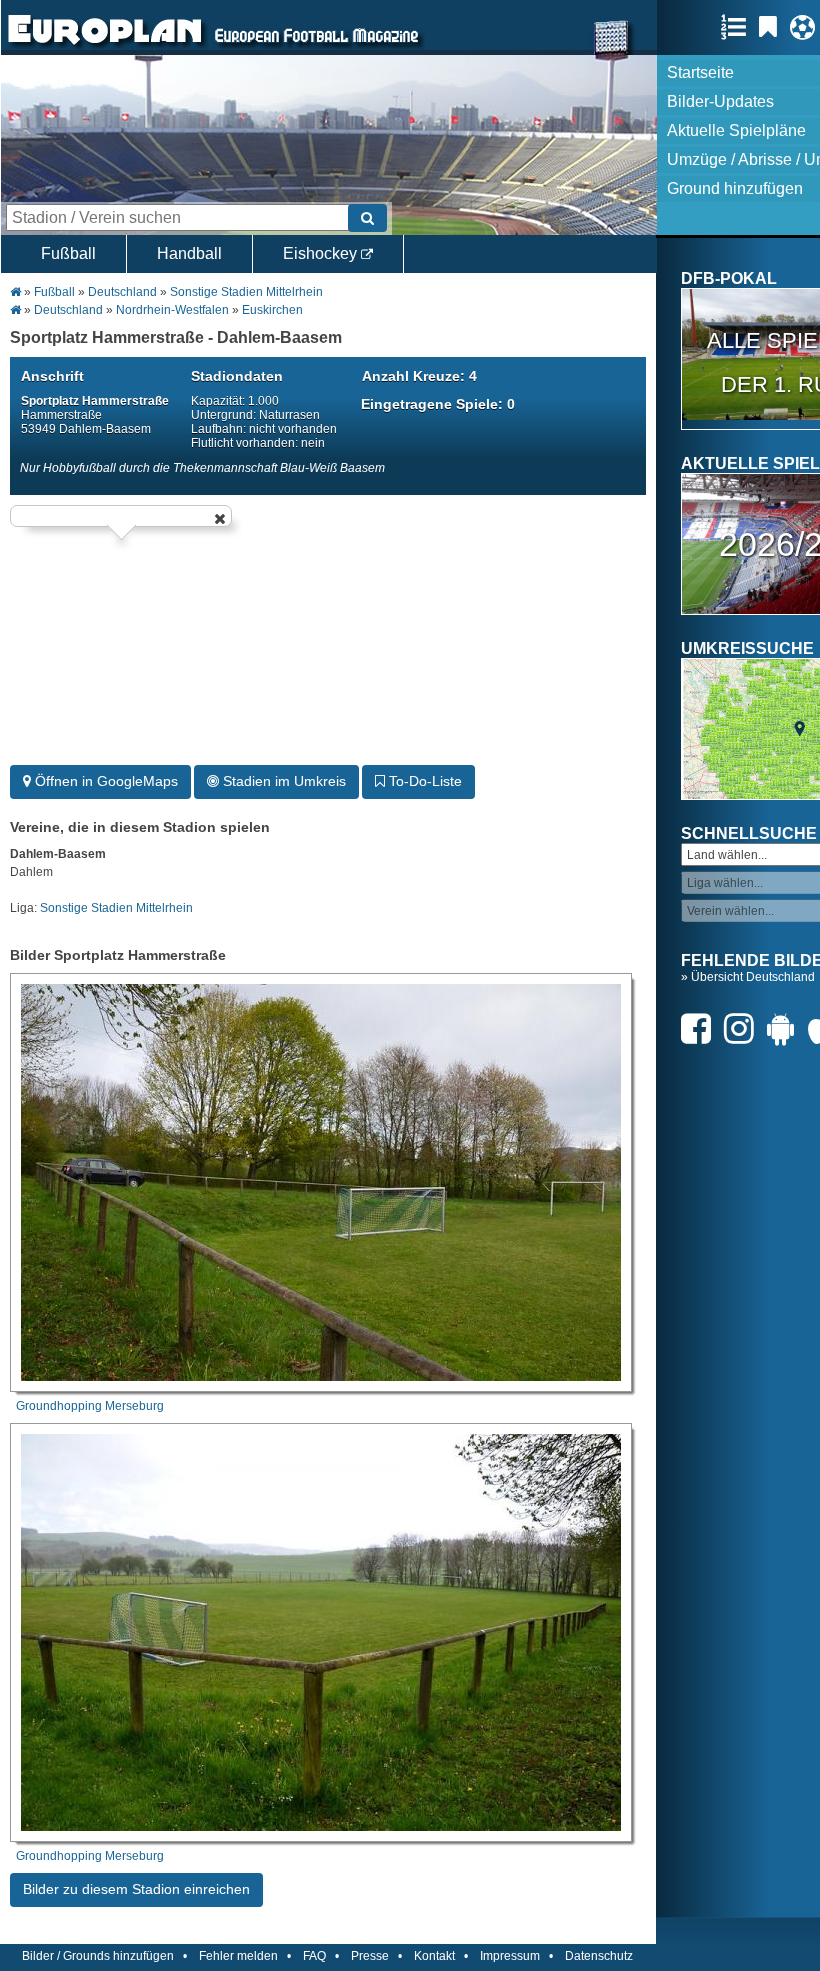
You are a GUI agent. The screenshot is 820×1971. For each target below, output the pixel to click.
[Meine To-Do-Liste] (773, 27)
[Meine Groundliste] (738, 27)
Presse (370, 1956)
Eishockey (322, 253)
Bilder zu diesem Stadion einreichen (136, 1889)
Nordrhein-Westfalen (172, 310)
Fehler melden (238, 1956)
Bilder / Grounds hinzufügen (98, 1956)
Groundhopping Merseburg (90, 1406)
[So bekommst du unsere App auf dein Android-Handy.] (786, 1028)
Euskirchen (272, 310)
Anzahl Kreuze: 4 (419, 376)
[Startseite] (105, 46)
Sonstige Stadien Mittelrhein (246, 292)
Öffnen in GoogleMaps (104, 781)
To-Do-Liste (423, 781)
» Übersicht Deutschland (748, 977)
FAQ (314, 1956)
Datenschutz (599, 1956)
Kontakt (434, 1956)
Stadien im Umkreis (282, 781)
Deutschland (122, 292)
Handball (189, 253)
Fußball (68, 253)
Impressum (510, 1956)
